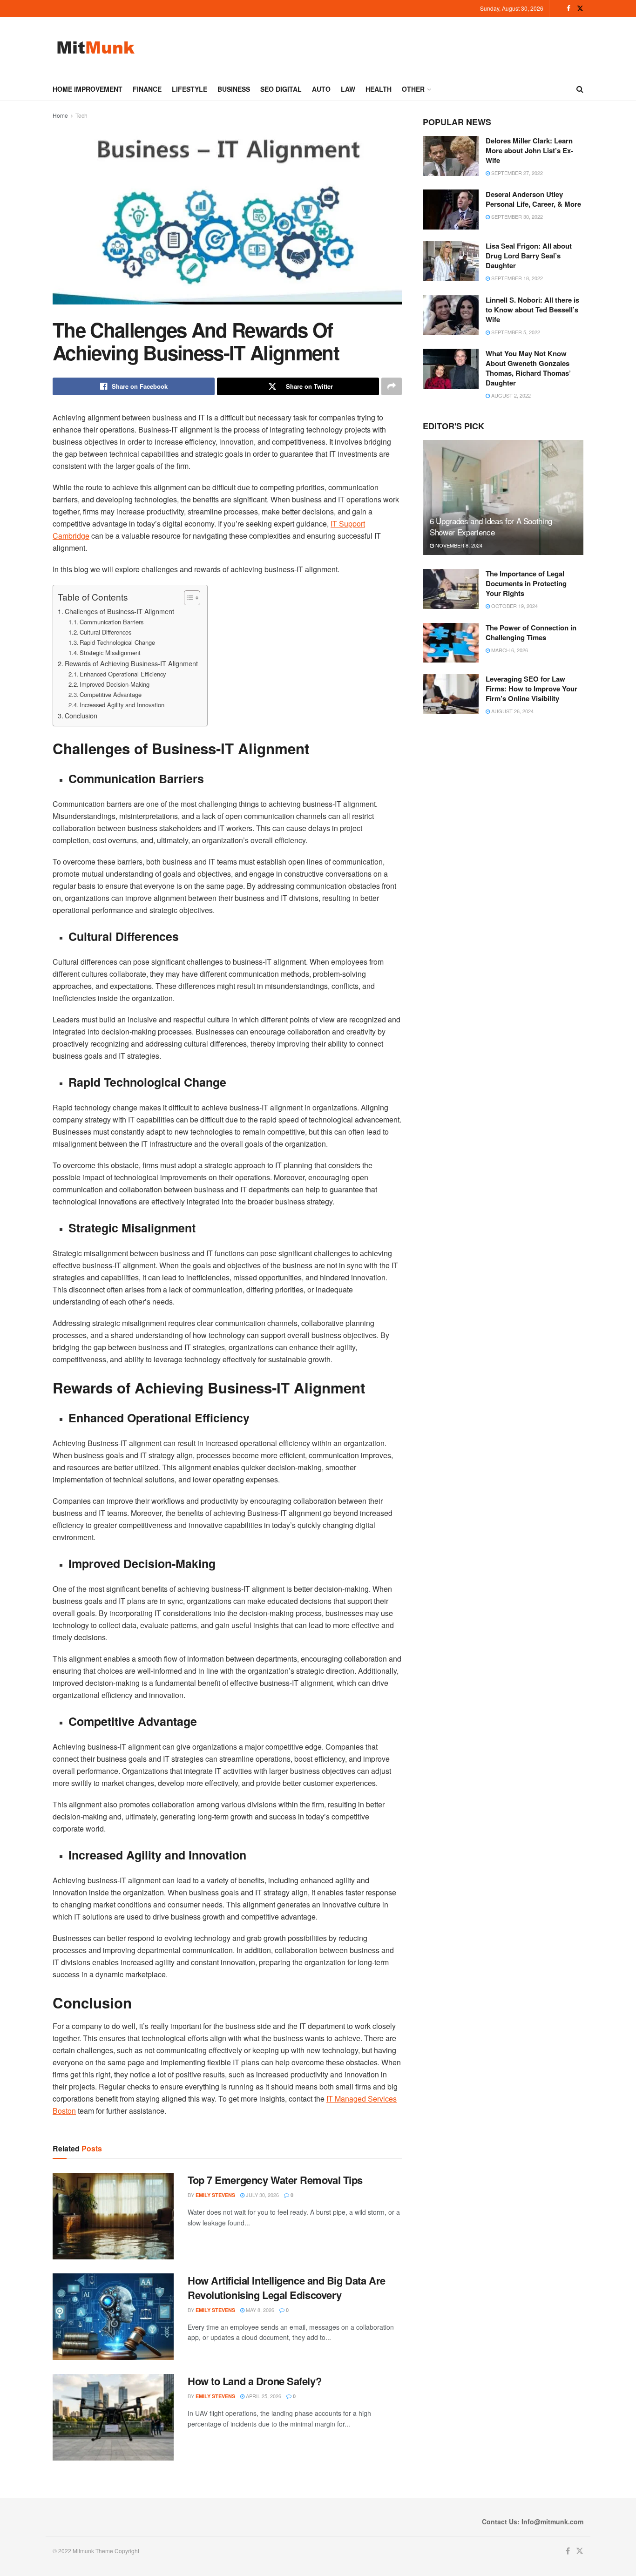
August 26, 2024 (512, 711)
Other (413, 89)
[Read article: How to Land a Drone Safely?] (113, 2417)
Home (60, 115)
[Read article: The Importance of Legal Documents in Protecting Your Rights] (451, 589)
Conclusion (81, 715)
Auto (321, 89)
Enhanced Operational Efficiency (123, 674)
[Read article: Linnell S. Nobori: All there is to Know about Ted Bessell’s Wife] (451, 315)
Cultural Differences (105, 632)
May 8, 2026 (259, 2310)
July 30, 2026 (262, 2195)
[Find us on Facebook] (568, 8)
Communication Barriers (112, 622)
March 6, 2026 (509, 650)
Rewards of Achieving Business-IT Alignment (131, 663)
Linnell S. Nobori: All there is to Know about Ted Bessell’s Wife (532, 310)
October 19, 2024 (514, 606)
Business (234, 89)
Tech (81, 115)
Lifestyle (189, 89)
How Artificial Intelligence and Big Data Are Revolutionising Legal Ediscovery (287, 2288)
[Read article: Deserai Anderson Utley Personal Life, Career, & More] (451, 210)
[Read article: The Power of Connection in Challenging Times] (451, 643)
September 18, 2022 (516, 278)
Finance (147, 89)
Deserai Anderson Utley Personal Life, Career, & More (533, 199)
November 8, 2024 (458, 545)
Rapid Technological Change (117, 642)
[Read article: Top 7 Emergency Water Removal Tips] (113, 2216)
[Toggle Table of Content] (187, 598)
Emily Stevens (215, 2195)
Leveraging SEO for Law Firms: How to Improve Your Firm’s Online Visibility (531, 689)
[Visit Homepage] (96, 47)
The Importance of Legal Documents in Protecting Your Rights (526, 583)
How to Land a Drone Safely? (254, 2381)
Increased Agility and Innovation (122, 705)
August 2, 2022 (510, 395)
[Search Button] (580, 89)
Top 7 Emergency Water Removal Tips (275, 2180)
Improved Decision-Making (115, 684)
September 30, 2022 (516, 216)
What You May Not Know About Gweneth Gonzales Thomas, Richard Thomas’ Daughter (528, 368)
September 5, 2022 (515, 332)
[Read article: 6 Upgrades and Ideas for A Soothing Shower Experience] (503, 497)
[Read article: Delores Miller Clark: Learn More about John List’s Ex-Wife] (451, 156)
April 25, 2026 (263, 2396)
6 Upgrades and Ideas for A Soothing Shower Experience (491, 526)
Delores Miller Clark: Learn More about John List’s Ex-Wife (529, 150)
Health (379, 89)
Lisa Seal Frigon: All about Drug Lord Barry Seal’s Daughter (529, 256)
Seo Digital (281, 89)
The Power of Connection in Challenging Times (531, 632)
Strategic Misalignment (110, 652)
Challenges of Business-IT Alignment (119, 611)
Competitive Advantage (111, 694)
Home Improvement (88, 89)
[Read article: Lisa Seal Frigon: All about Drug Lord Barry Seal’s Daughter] (451, 261)
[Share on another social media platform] (392, 386)
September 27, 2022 (516, 173)
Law (348, 89)
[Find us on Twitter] (580, 8)
